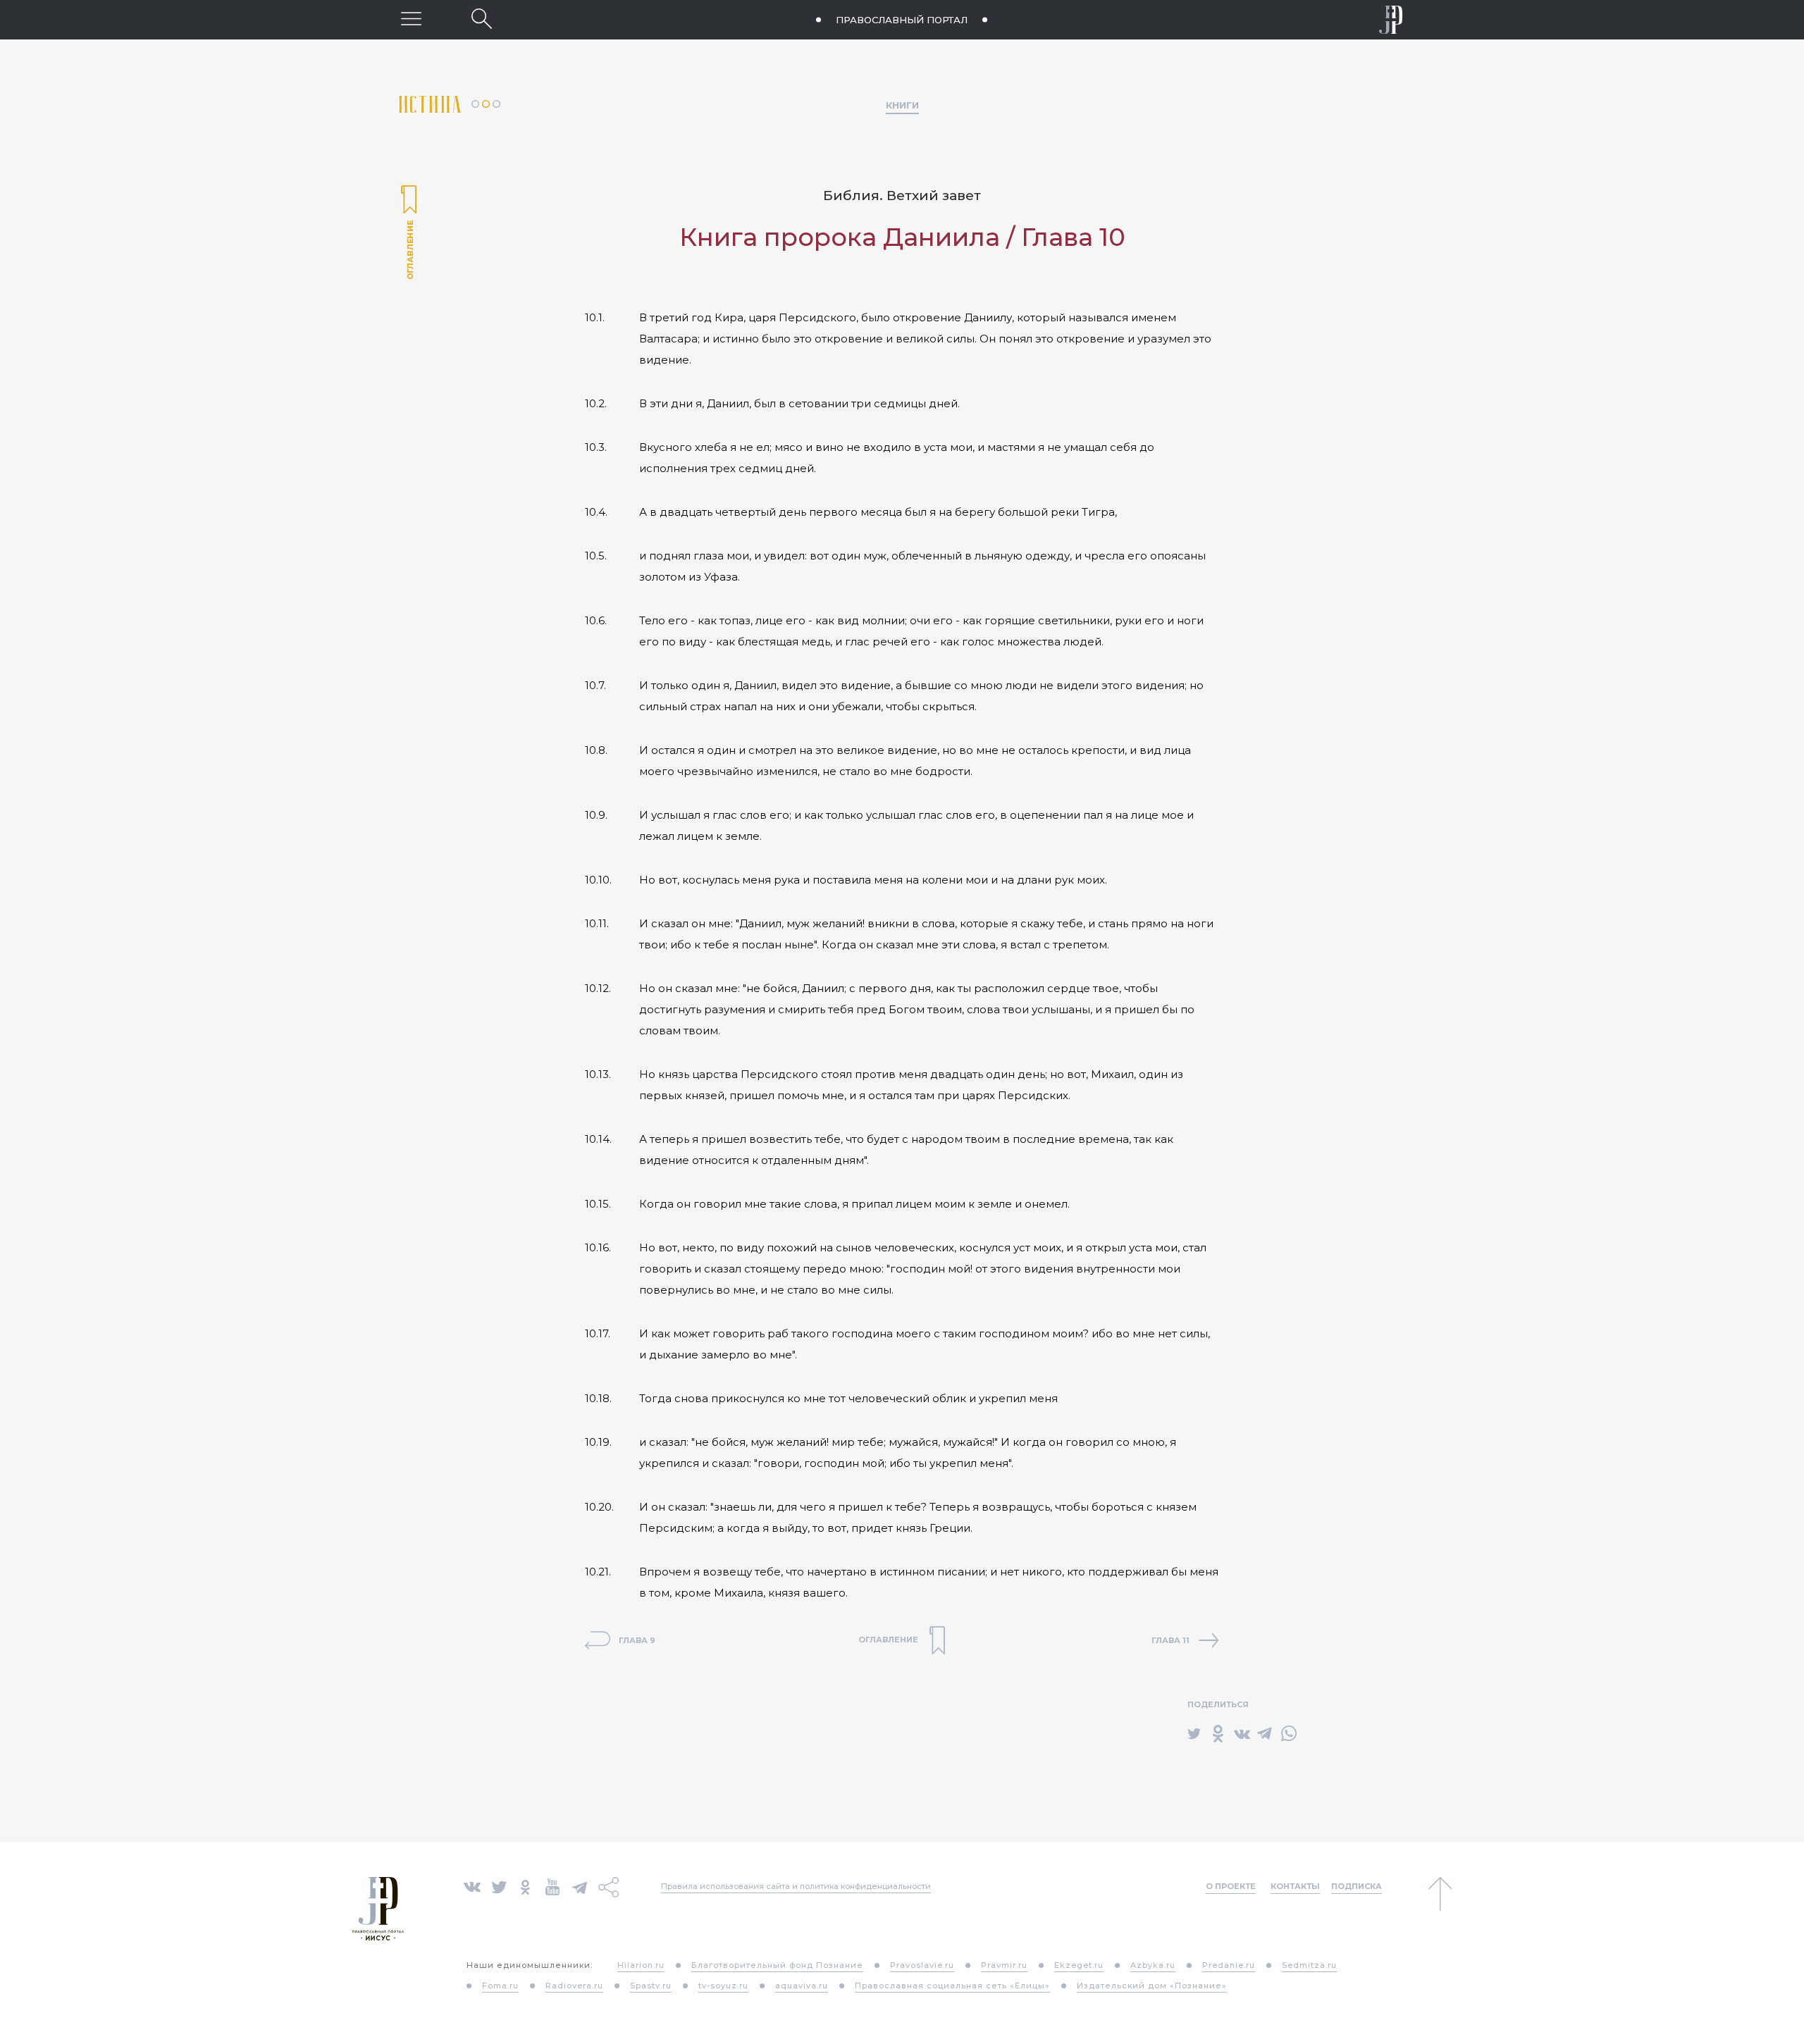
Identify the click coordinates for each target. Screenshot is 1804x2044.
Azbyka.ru (1153, 1965)
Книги (902, 105)
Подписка (1357, 1886)
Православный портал (902, 20)
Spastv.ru (651, 1986)
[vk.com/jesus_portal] (472, 1886)
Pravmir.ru (1004, 1965)
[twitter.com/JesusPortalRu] (499, 1886)
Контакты (1295, 1886)
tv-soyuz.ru (723, 1986)
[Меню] (411, 19)
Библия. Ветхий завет (902, 196)
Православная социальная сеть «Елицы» (952, 1986)
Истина (435, 105)
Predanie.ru (1229, 1965)
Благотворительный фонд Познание (777, 1965)
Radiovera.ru (574, 1986)
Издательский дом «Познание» (1152, 1986)
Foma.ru (500, 1986)
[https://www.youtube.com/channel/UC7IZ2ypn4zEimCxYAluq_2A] (552, 1886)
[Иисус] (1391, 20)
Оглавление (409, 234)
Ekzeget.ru (1079, 1965)
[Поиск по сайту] (482, 19)
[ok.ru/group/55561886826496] (525, 1886)
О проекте (1231, 1886)
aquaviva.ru (802, 1986)
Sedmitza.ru (1309, 1965)
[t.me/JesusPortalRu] (580, 1886)
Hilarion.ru (641, 1965)
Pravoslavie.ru (922, 1965)
